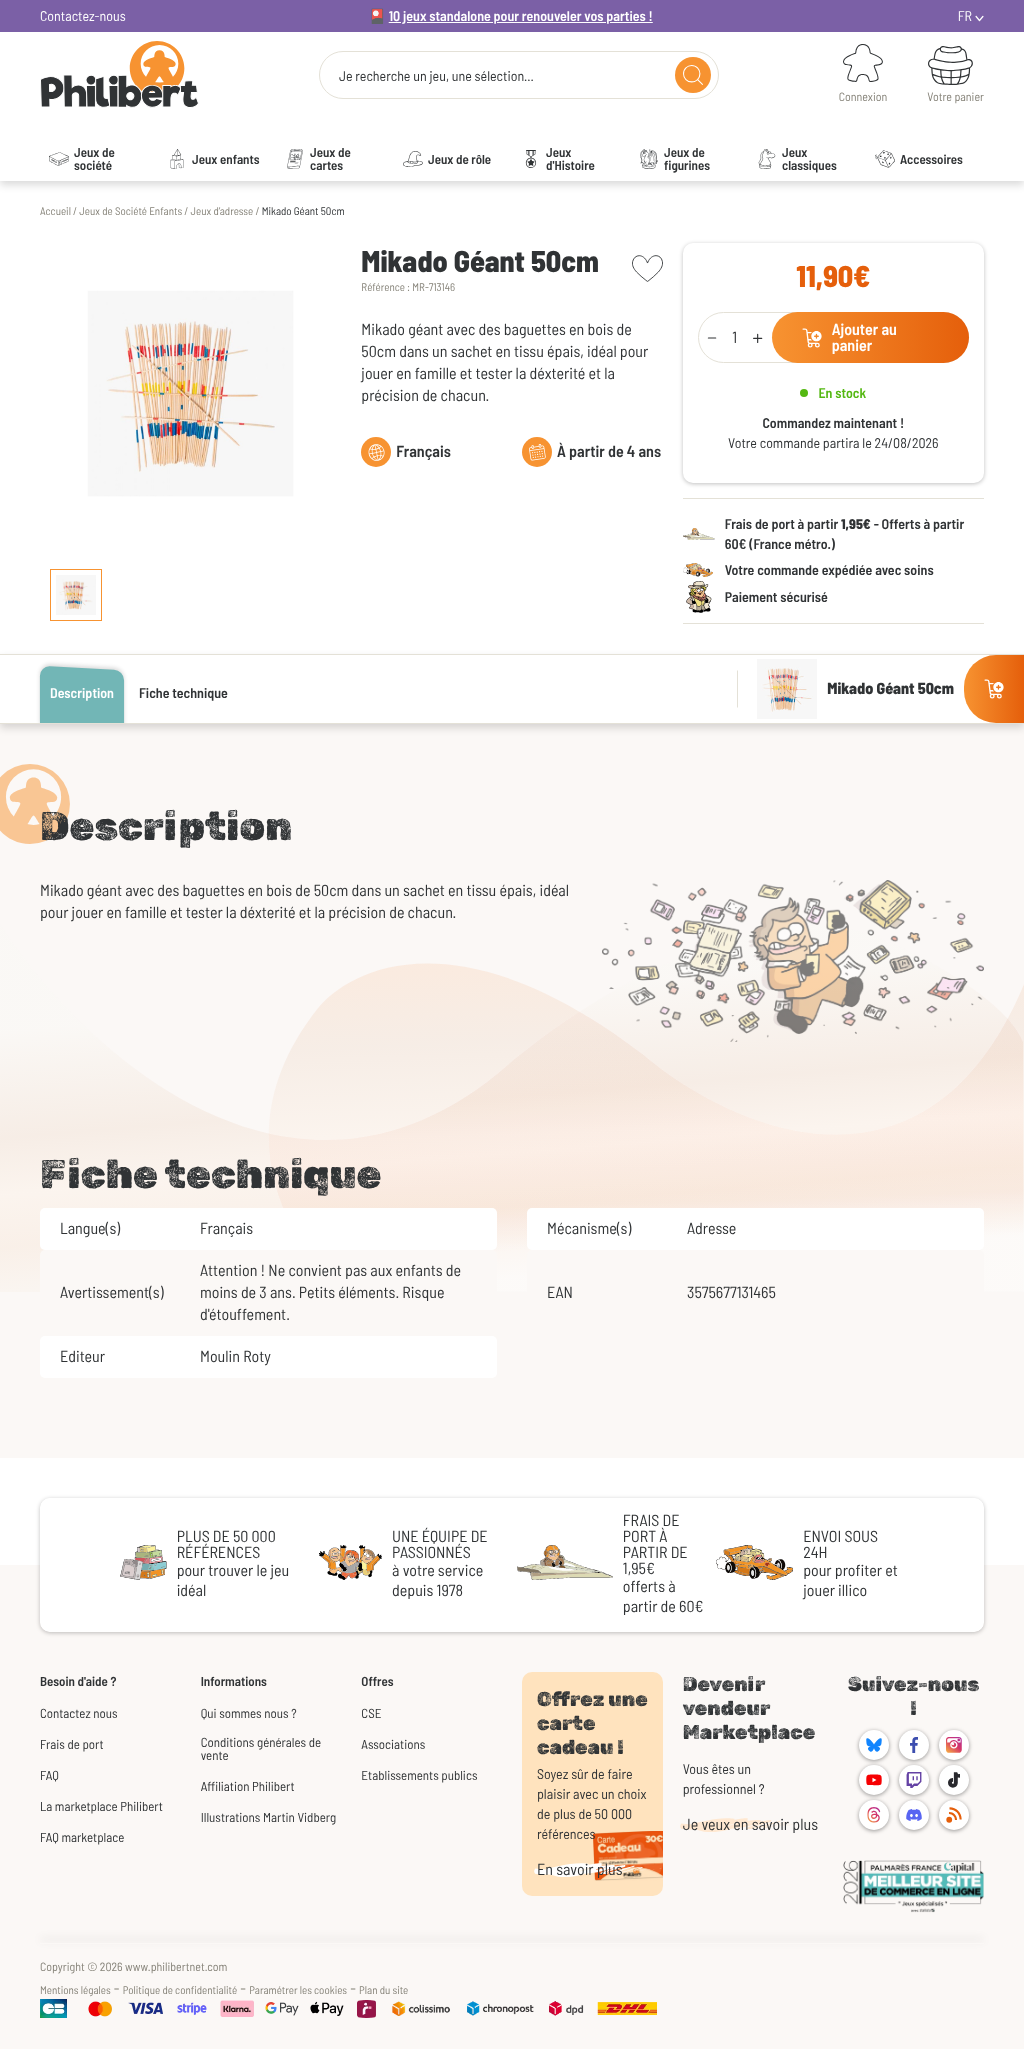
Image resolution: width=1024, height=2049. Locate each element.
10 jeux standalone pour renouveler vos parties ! (521, 15)
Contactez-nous (83, 15)
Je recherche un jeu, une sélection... (436, 76)
